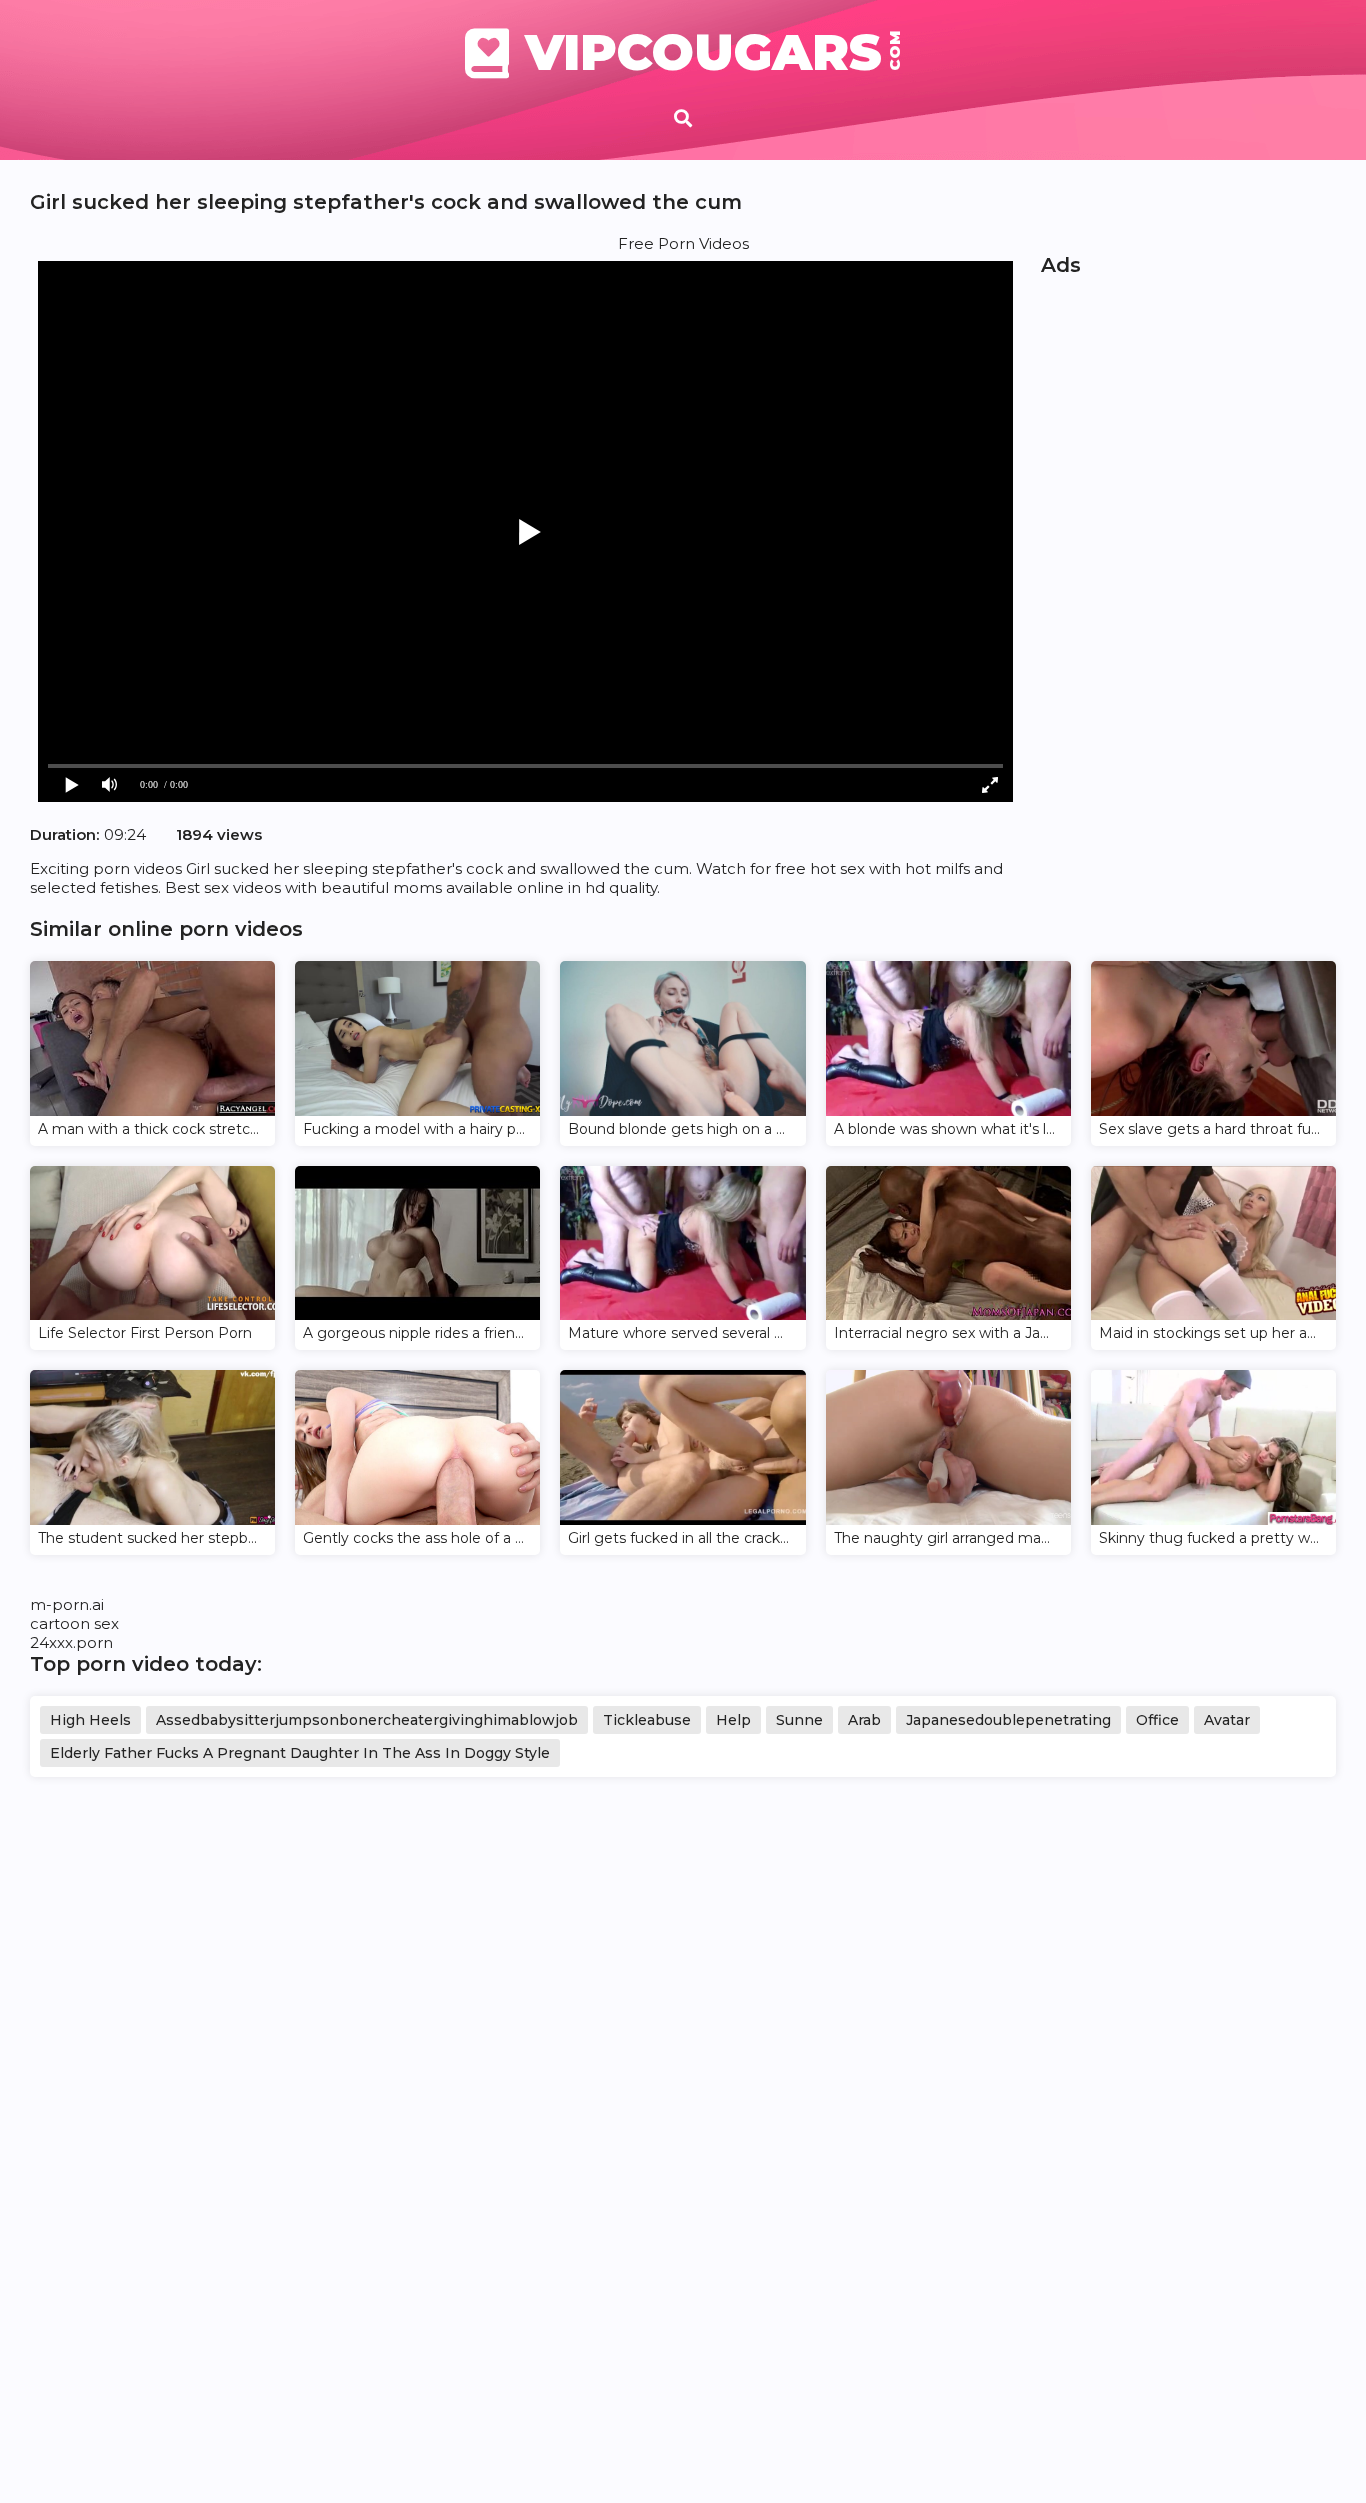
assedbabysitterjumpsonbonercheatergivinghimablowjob (367, 1720)
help (733, 1720)
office (1157, 1720)
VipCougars (713, 53)
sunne (799, 1720)
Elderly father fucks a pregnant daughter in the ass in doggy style (300, 1753)
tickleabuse (647, 1720)
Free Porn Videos (683, 243)
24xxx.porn (71, 1642)
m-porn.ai (67, 1604)
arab (864, 1720)
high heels (90, 1720)
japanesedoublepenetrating (1008, 1720)
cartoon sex (74, 1623)
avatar (1227, 1720)
